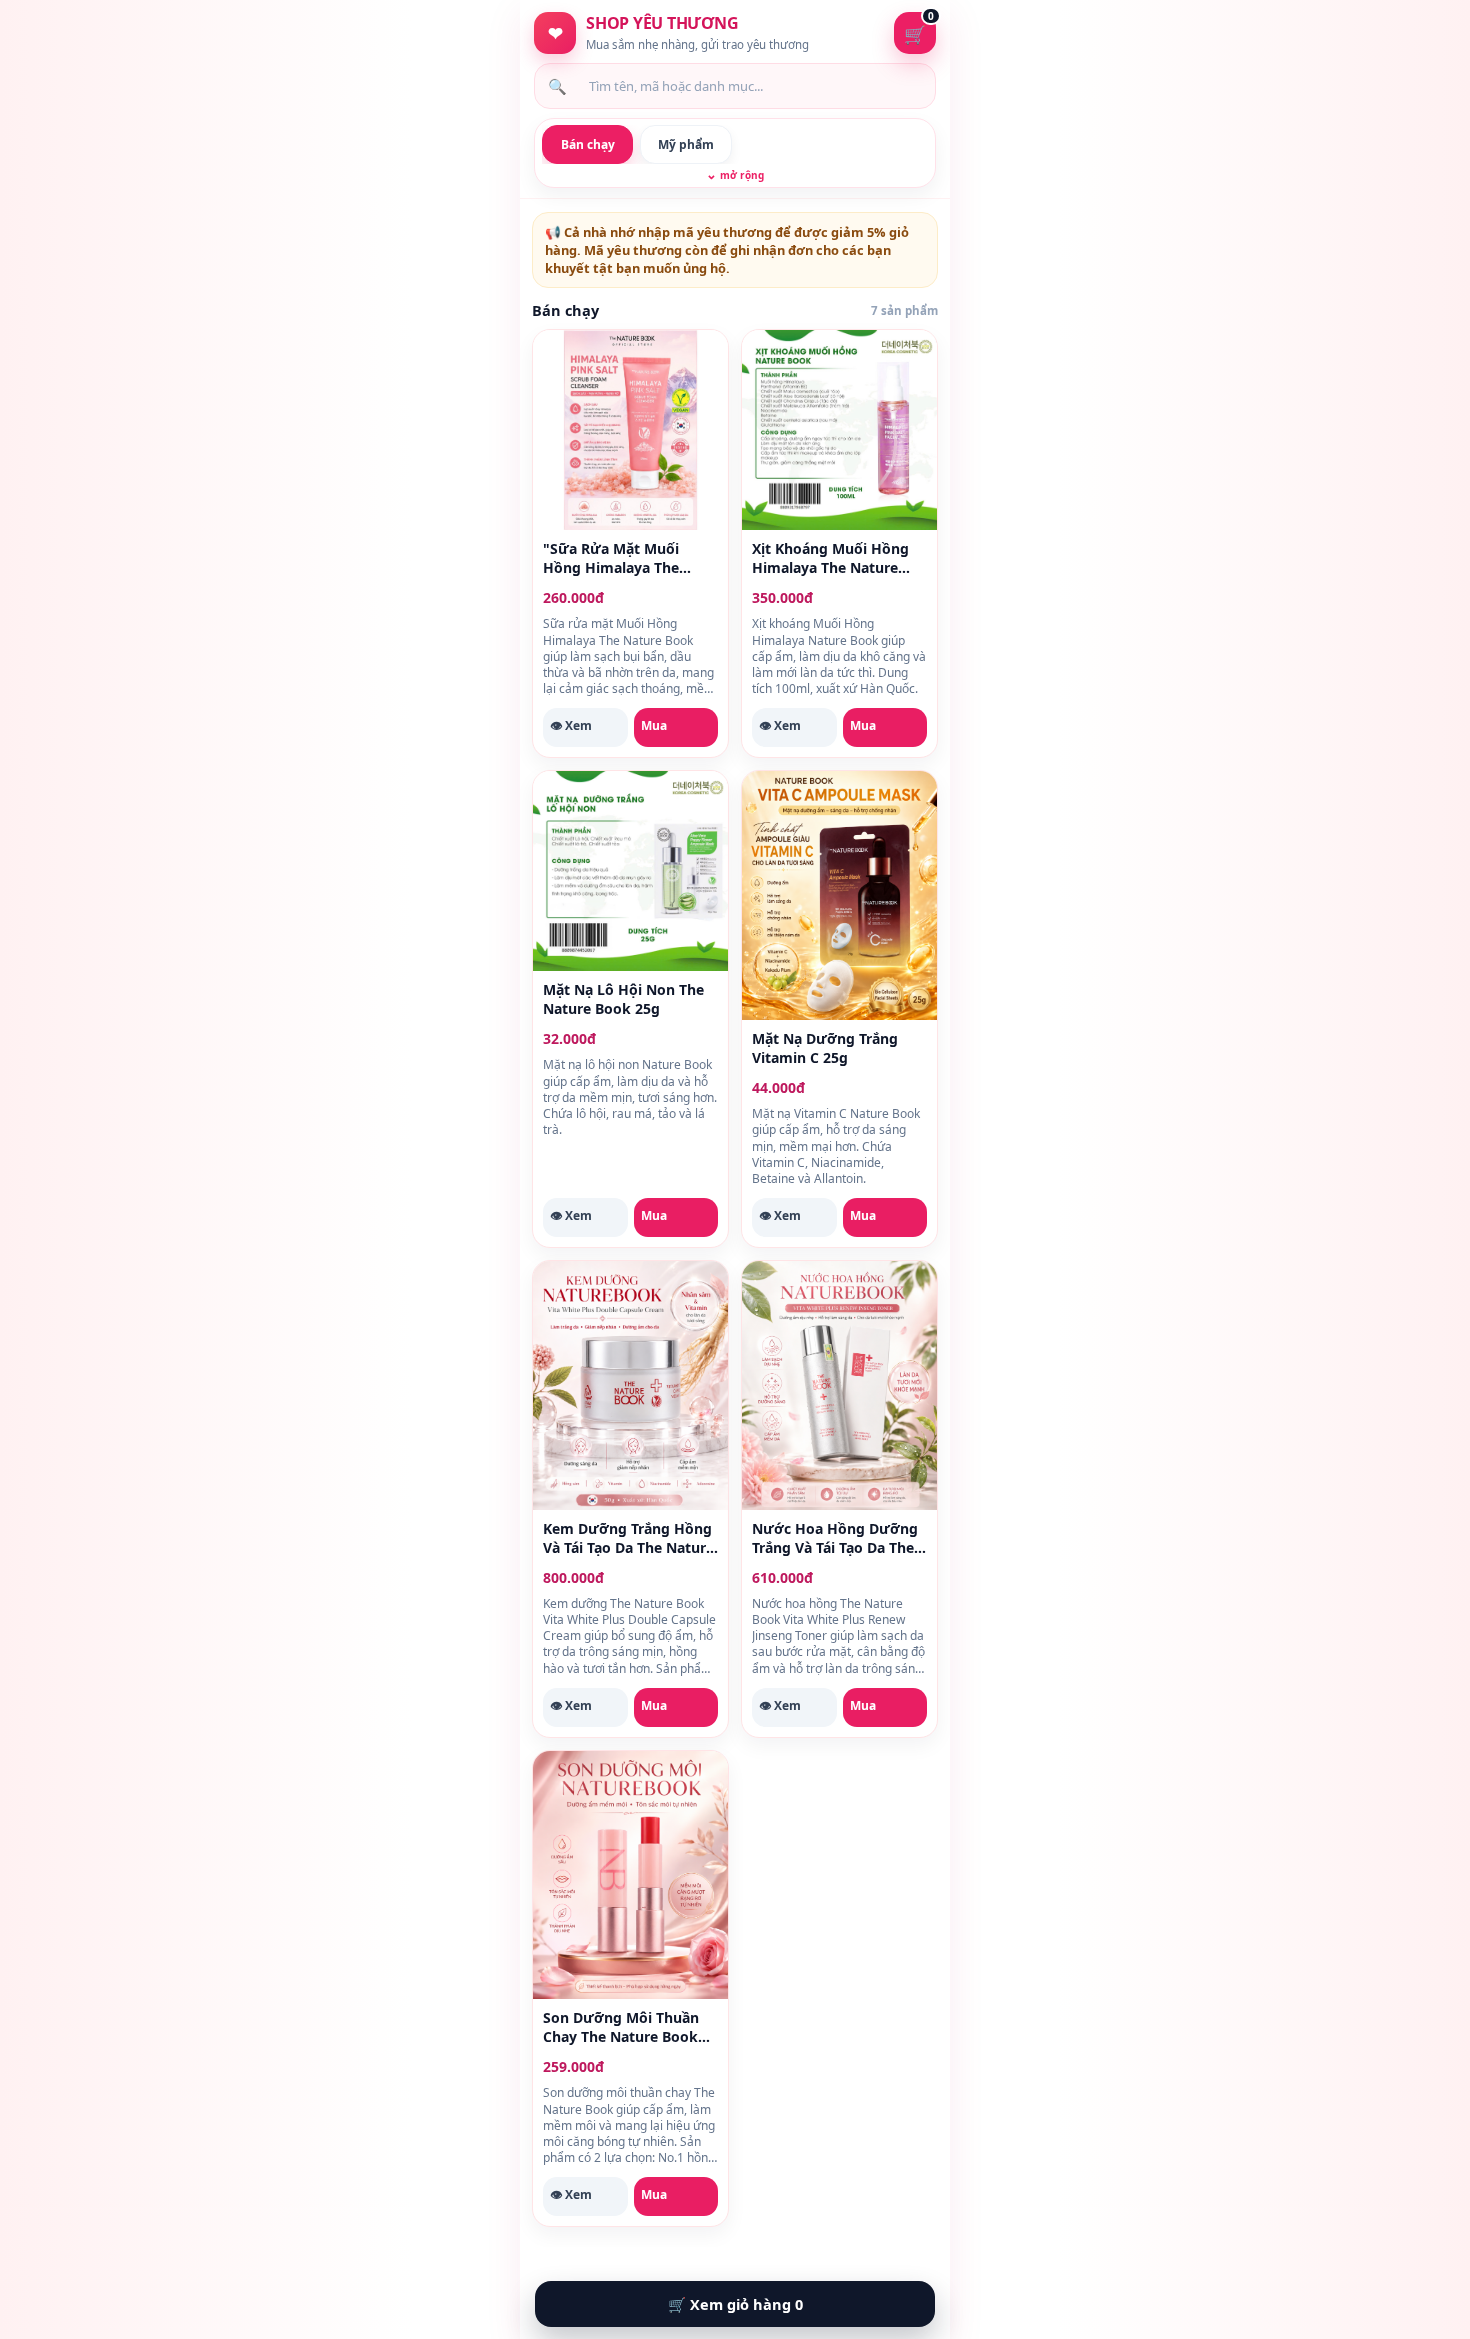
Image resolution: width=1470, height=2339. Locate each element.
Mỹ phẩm (686, 144)
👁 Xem (571, 725)
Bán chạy (588, 144)
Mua (654, 725)
